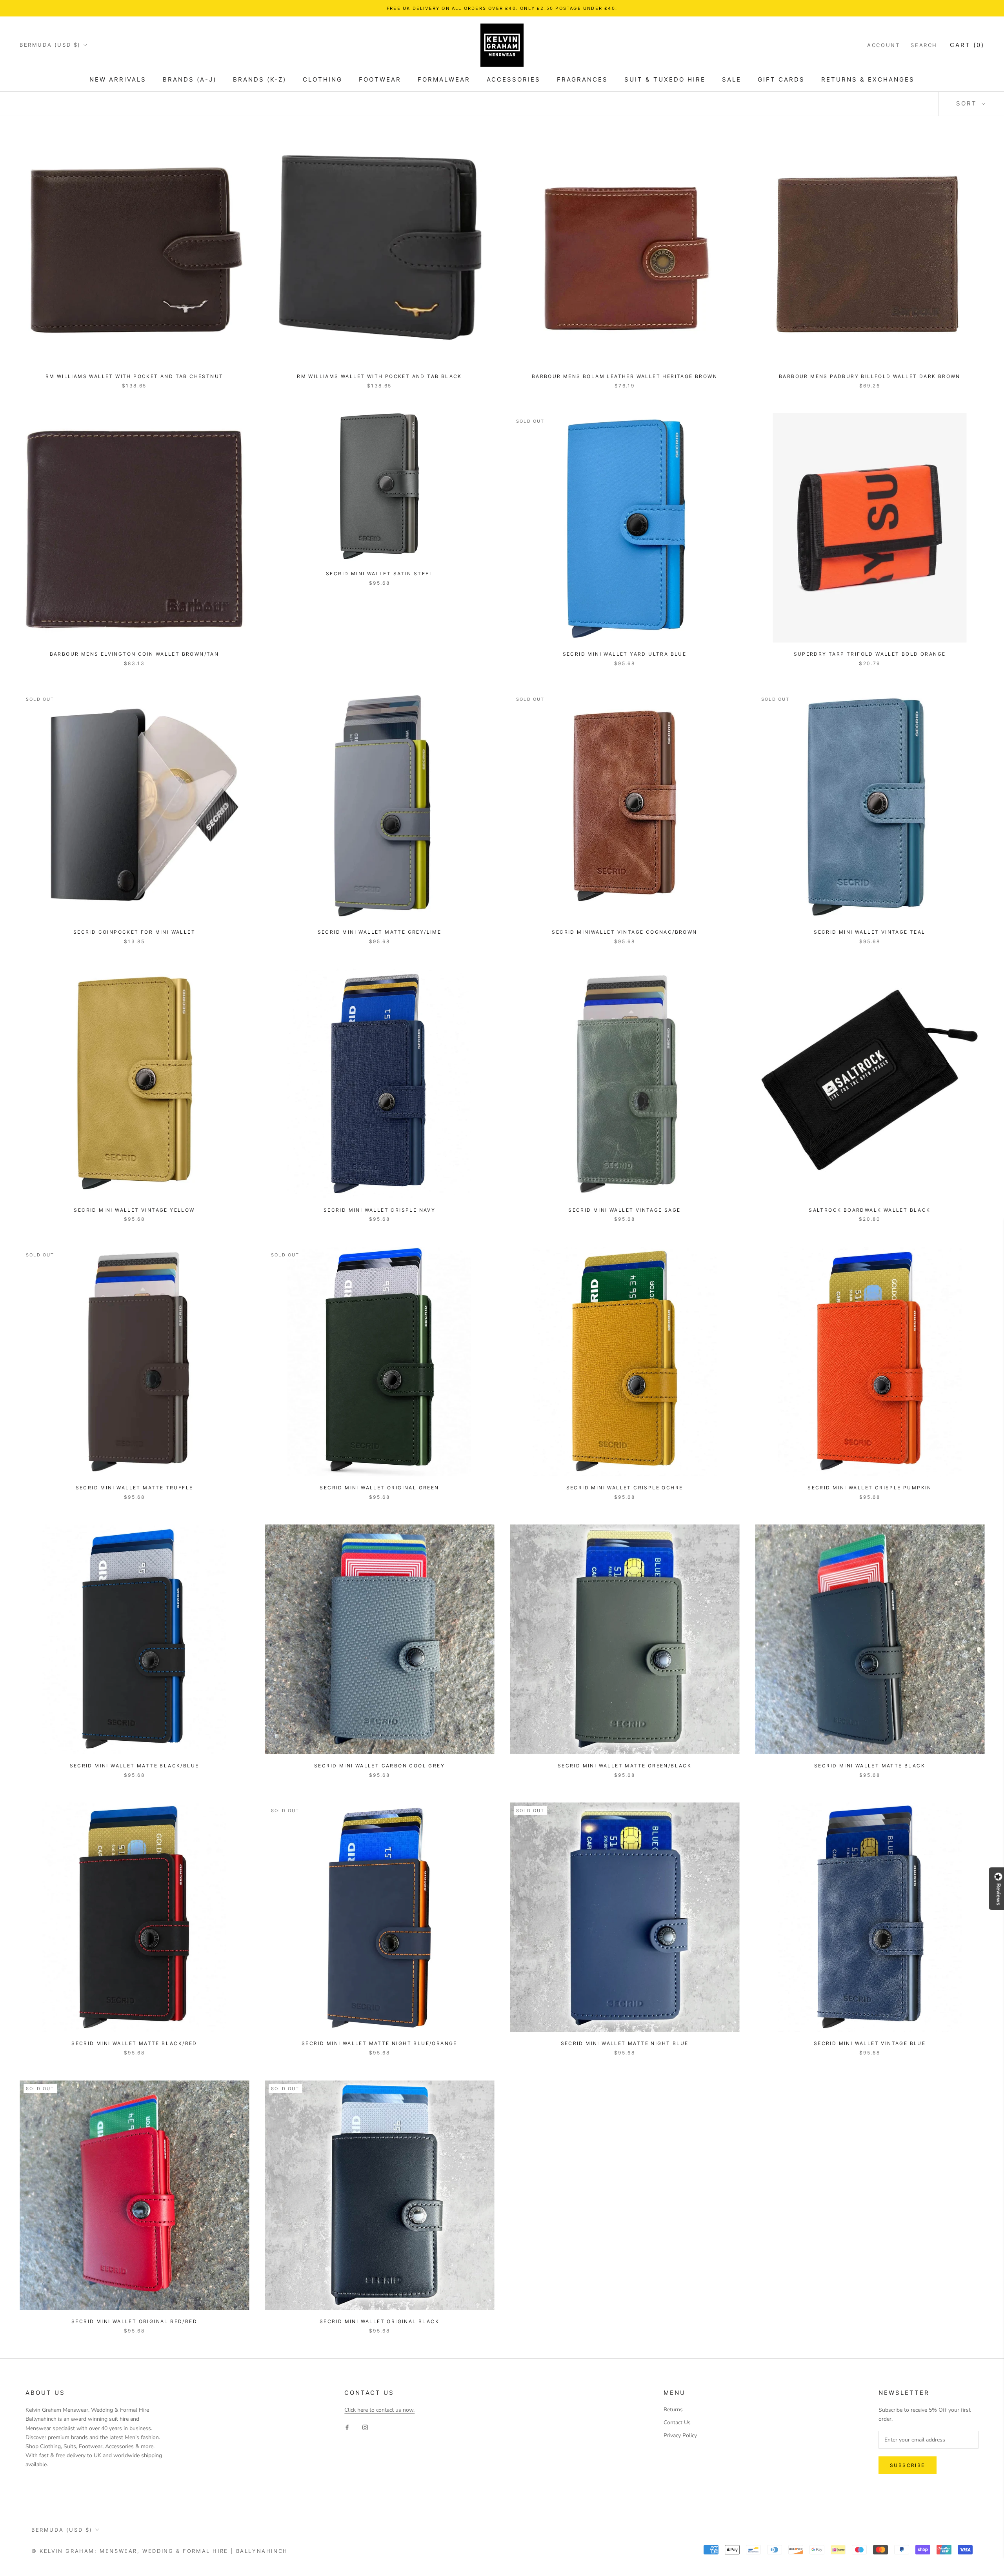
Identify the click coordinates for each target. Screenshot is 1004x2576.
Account (883, 45)
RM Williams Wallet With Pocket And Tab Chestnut (135, 376)
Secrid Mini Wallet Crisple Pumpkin (870, 1488)
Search (924, 45)
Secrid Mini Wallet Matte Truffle (135, 1488)
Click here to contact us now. (379, 2410)
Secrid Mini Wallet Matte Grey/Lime (380, 932)
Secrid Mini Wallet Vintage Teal (869, 932)
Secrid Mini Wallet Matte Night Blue (625, 2043)
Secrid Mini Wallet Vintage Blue (870, 2043)
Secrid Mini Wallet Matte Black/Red (134, 2043)
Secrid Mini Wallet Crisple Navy (379, 1210)
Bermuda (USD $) (50, 45)
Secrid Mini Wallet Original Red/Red (134, 2321)
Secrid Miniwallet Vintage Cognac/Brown (624, 932)
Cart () (967, 45)
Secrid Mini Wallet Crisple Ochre (625, 1488)
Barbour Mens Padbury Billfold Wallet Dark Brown (870, 376)
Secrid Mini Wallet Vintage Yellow (134, 1210)
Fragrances (582, 79)
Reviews (999, 1894)
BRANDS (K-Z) (260, 79)
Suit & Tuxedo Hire (665, 79)
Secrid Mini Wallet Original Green (379, 1488)
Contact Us (677, 2422)
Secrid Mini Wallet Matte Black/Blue (135, 1766)
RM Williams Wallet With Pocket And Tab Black (379, 376)
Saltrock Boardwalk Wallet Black (869, 1210)
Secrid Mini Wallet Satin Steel (379, 574)
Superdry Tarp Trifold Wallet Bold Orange (870, 654)
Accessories (514, 79)
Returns (673, 2410)
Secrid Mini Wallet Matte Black (870, 1766)
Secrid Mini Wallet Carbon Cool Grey (379, 1766)
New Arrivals (118, 79)
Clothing (323, 79)
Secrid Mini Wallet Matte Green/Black (625, 1766)
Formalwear (444, 79)
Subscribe (908, 2465)
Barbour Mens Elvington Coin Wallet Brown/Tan (135, 654)
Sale (732, 79)
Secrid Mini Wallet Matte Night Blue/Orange (379, 2043)
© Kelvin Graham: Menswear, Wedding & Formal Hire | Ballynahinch (160, 2551)
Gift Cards (781, 79)
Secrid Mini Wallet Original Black (379, 2321)
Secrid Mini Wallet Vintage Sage (624, 1210)
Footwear (380, 79)
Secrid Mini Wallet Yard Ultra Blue (625, 654)
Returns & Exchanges (868, 79)
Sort (968, 103)
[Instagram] (365, 2427)
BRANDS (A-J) (190, 79)
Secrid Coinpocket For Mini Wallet (134, 932)
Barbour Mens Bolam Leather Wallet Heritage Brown (625, 376)
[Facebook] (347, 2427)
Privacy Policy (680, 2435)
